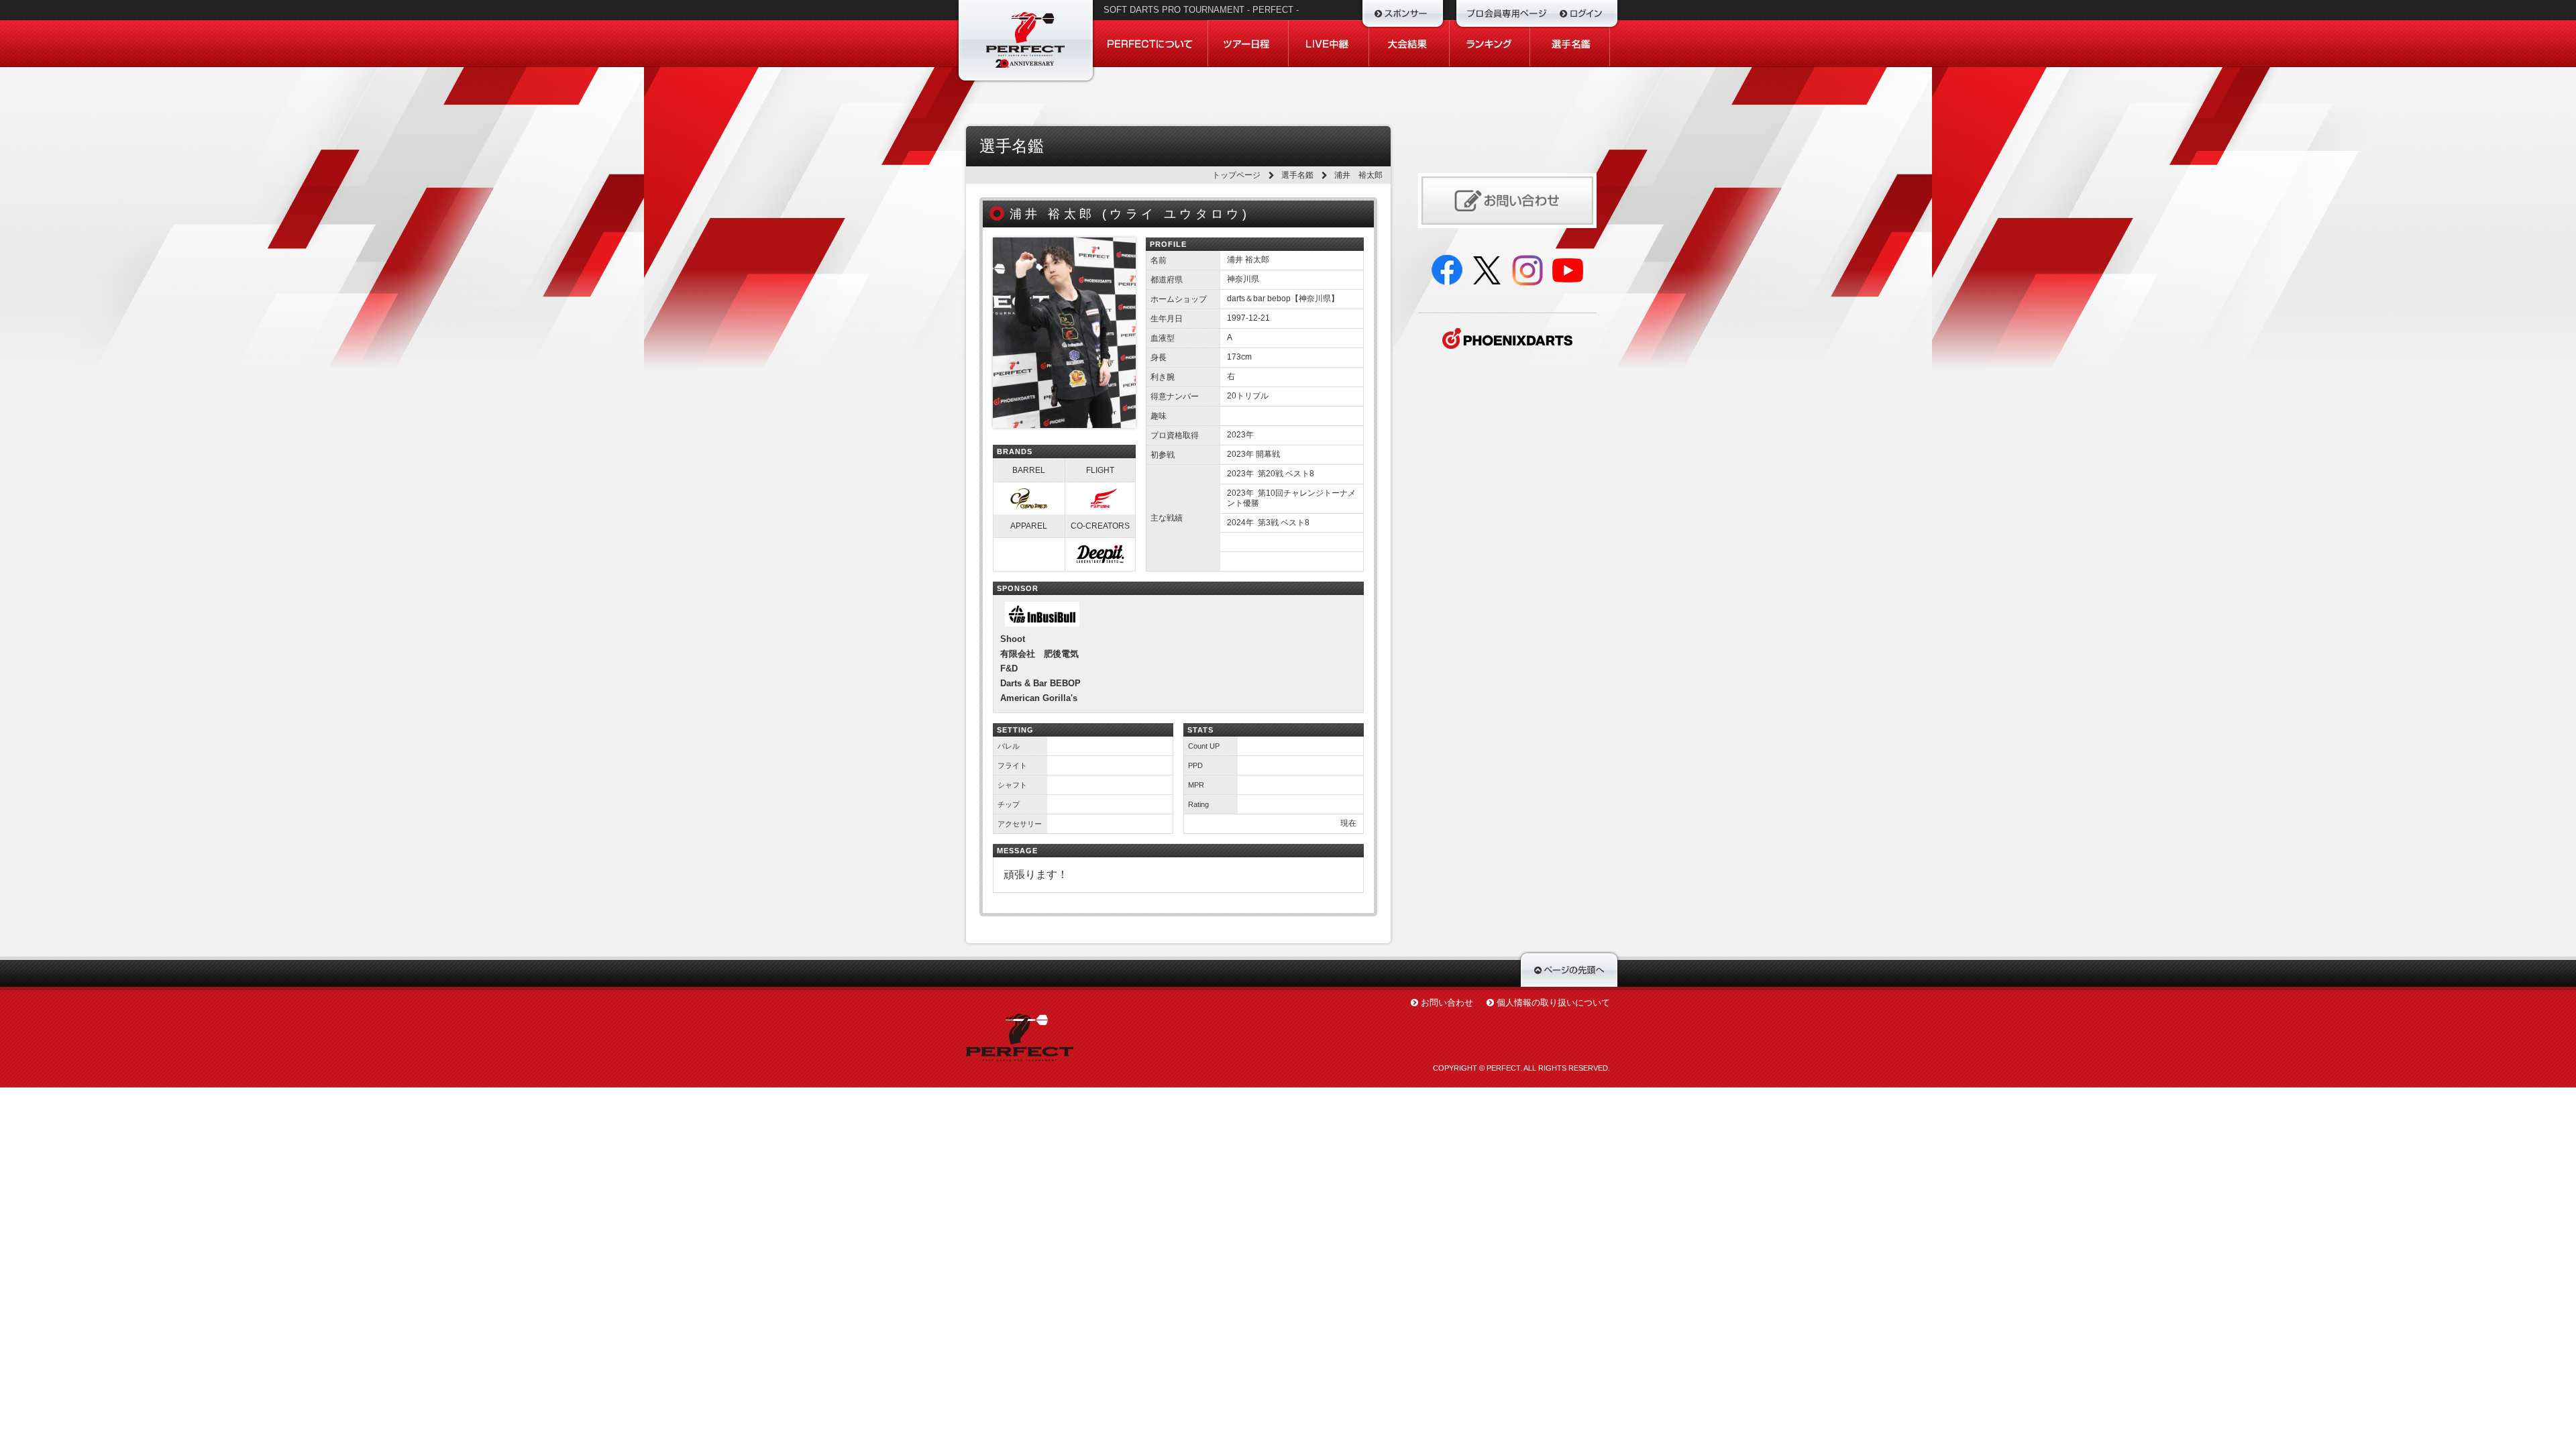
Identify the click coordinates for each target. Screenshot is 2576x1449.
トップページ (1236, 175)
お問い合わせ (1447, 1003)
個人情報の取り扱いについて (1553, 1003)
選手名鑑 (1297, 175)
